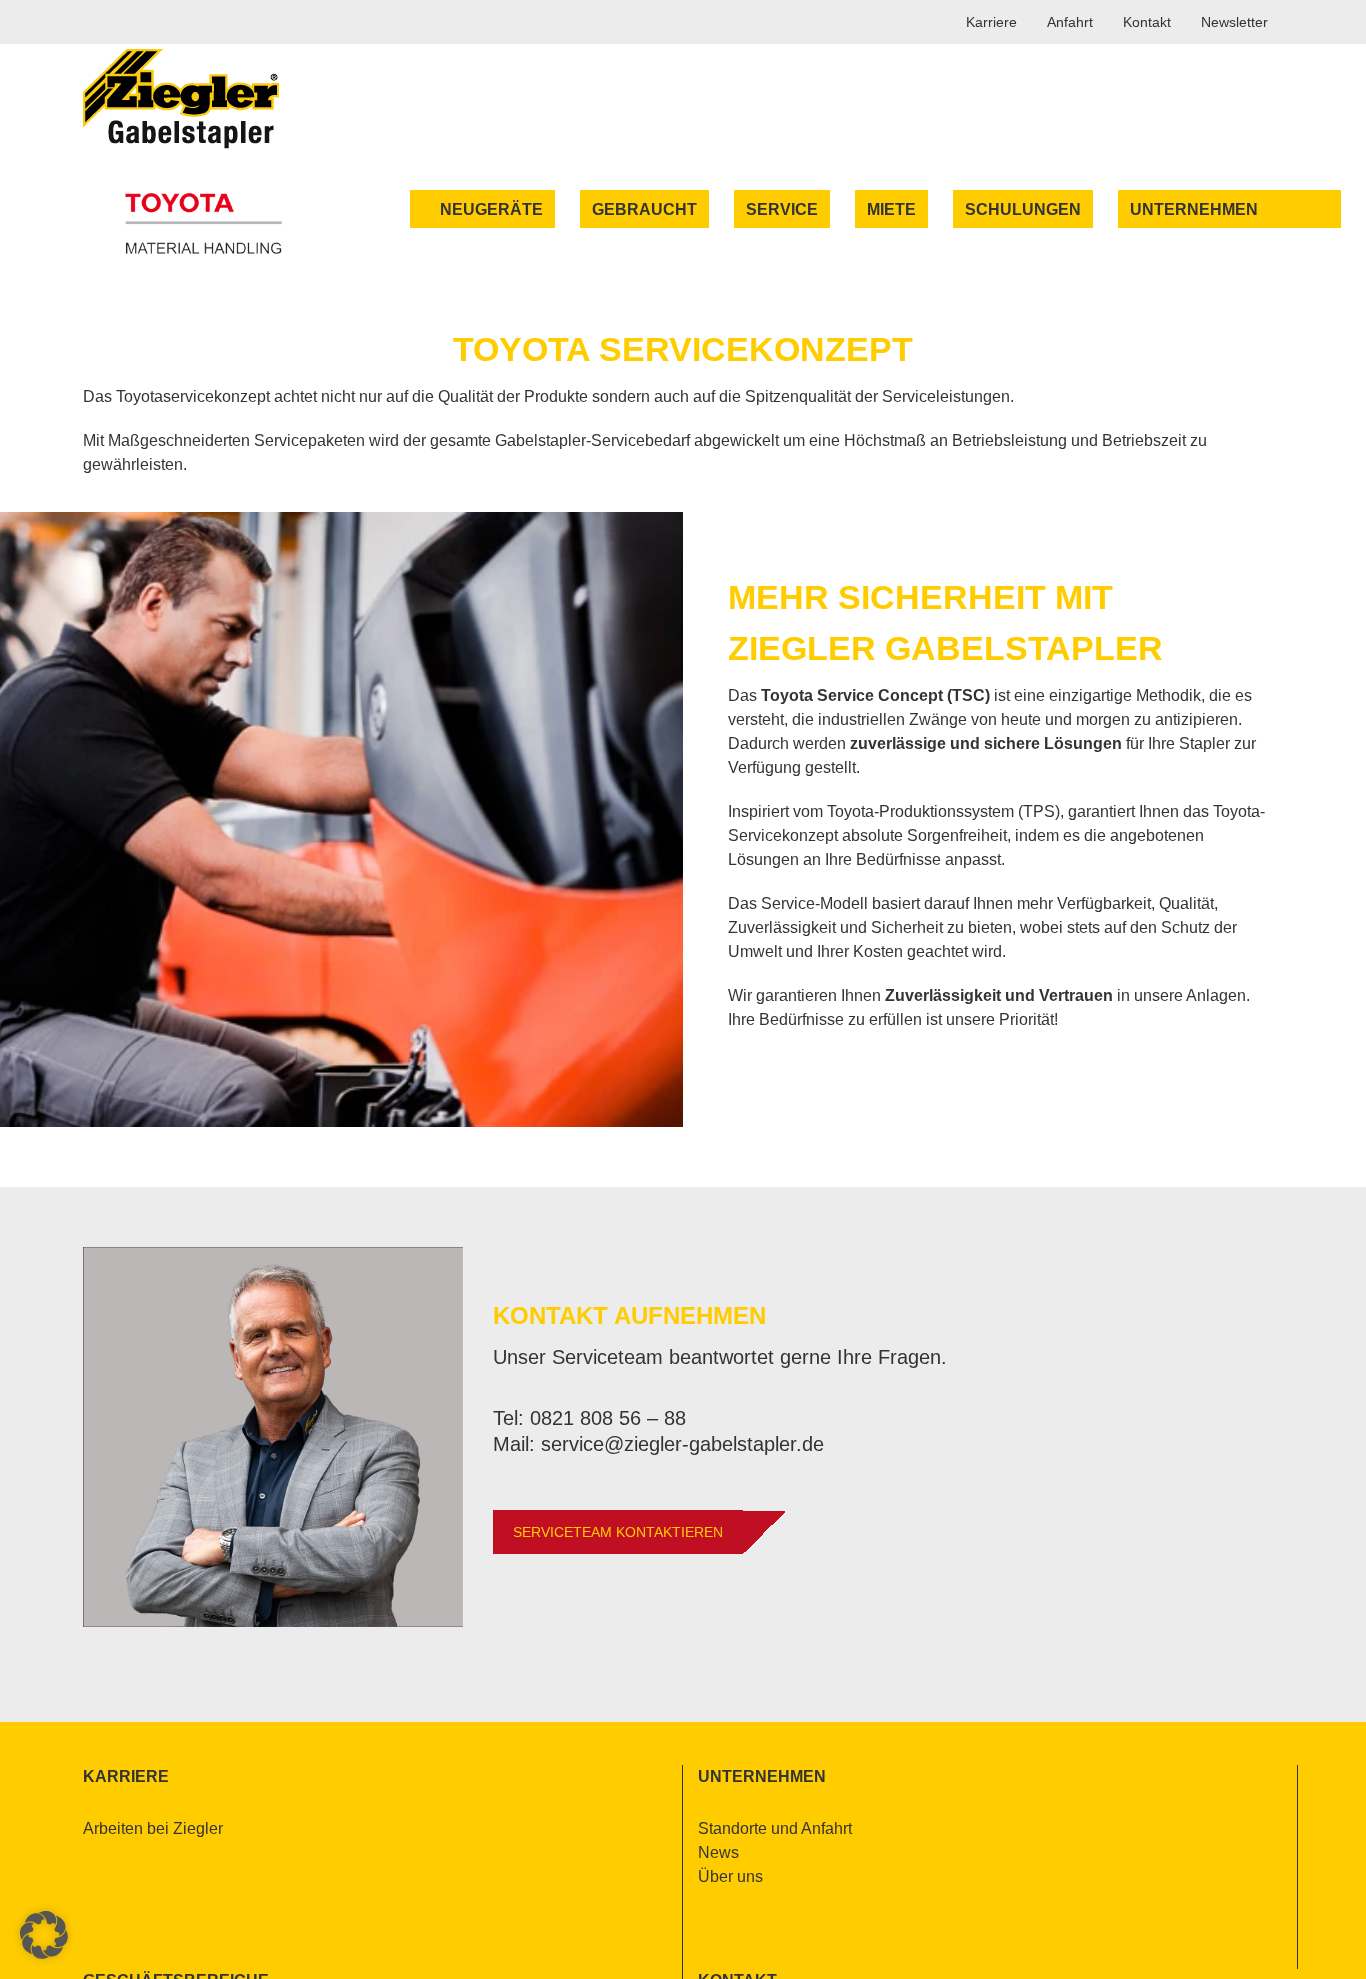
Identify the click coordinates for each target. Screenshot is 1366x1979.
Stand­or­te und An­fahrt (775, 1828)
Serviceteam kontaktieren (618, 1532)
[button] (44, 1935)
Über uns (730, 1876)
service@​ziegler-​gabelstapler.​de (682, 1444)
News (718, 1852)
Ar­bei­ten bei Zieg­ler (153, 1828)
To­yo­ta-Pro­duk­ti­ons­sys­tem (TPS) (943, 811)
